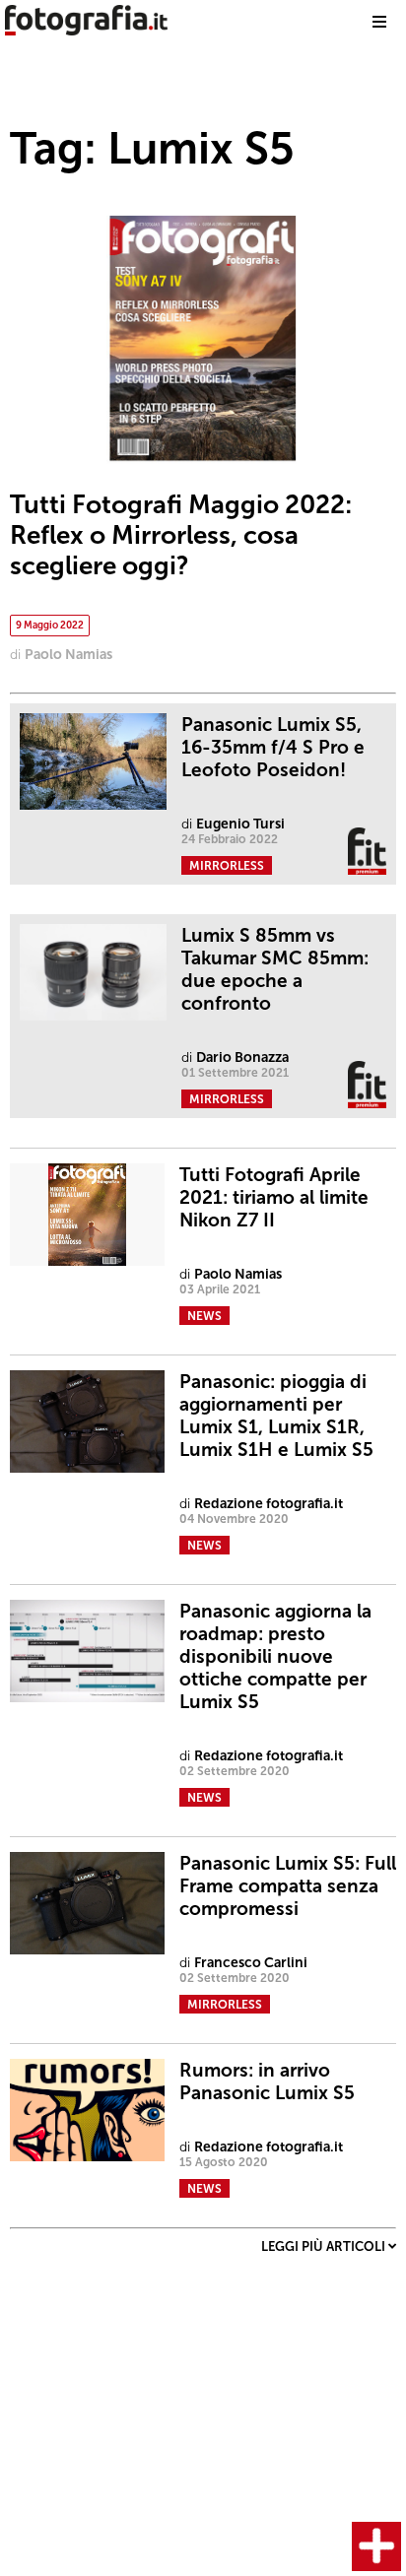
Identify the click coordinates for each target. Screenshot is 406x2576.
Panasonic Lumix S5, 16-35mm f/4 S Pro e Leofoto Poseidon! (273, 747)
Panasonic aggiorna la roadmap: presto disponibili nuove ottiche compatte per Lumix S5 (275, 1656)
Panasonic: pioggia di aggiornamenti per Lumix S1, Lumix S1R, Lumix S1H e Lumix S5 (276, 1416)
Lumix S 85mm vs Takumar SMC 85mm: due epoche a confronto (275, 969)
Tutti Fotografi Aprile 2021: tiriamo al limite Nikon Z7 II (274, 1197)
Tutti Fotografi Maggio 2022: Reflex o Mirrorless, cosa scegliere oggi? (181, 535)
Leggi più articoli (325, 2246)
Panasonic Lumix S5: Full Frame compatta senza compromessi (288, 1886)
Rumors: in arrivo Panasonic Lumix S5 (267, 2081)
